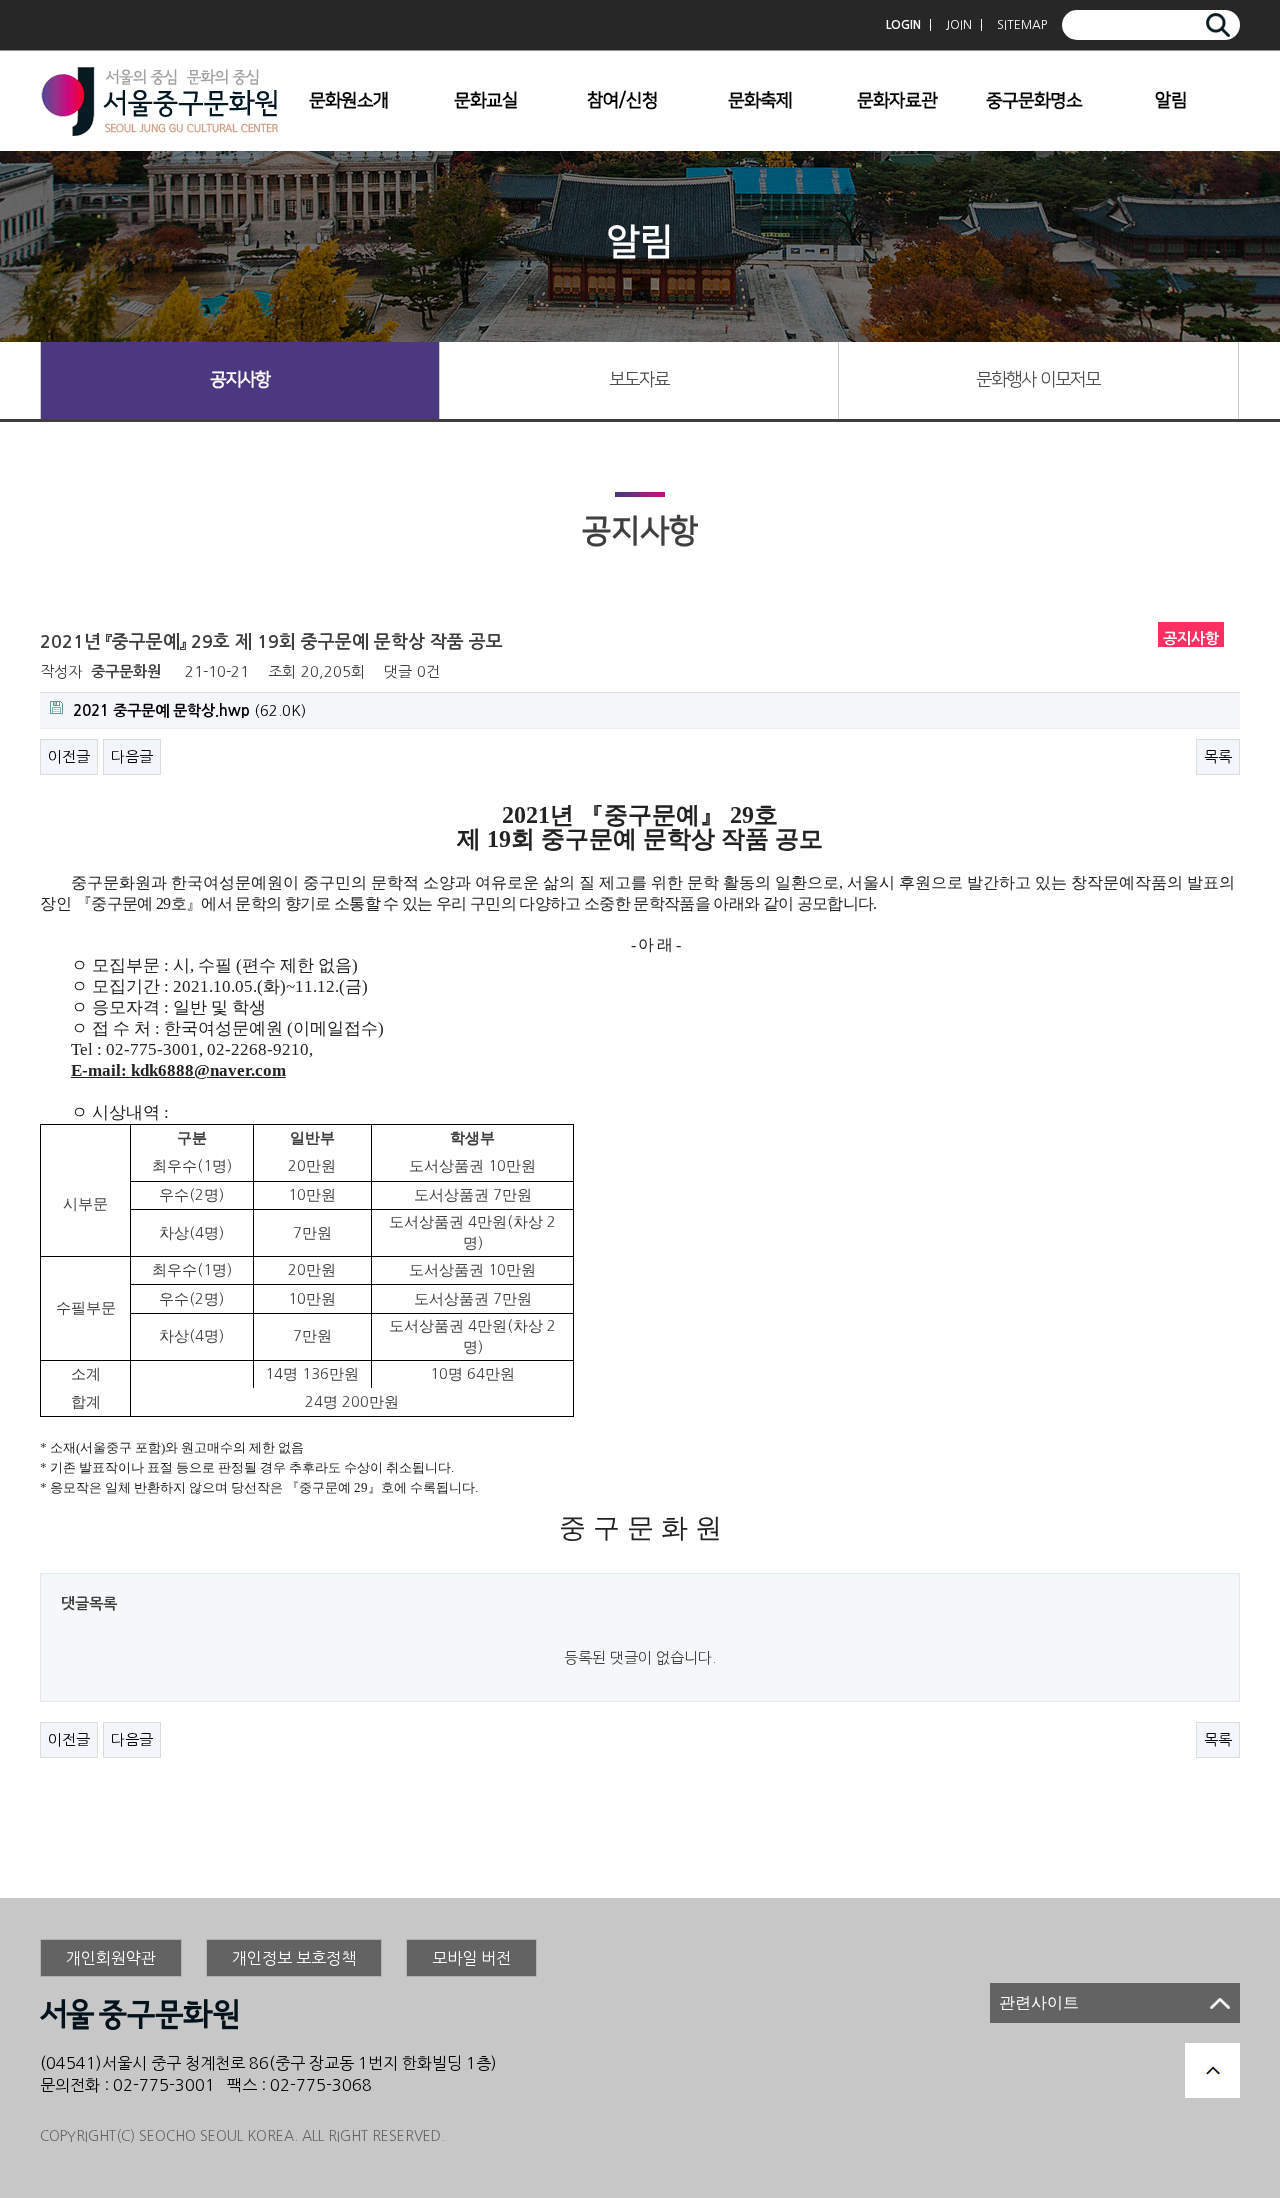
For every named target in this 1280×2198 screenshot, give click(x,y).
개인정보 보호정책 (294, 1958)
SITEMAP (1022, 25)
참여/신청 (622, 101)
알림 (1171, 101)
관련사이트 (1039, 2002)
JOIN (959, 25)
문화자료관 (897, 101)
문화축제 (760, 101)
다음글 (132, 756)
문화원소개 (349, 101)
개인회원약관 (111, 1958)
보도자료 (639, 380)
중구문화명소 (1034, 101)
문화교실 (486, 101)
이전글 (69, 756)
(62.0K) (189, 710)
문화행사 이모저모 (1038, 380)
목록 (1218, 756)
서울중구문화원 (160, 101)
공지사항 (240, 380)
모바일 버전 (471, 1958)
